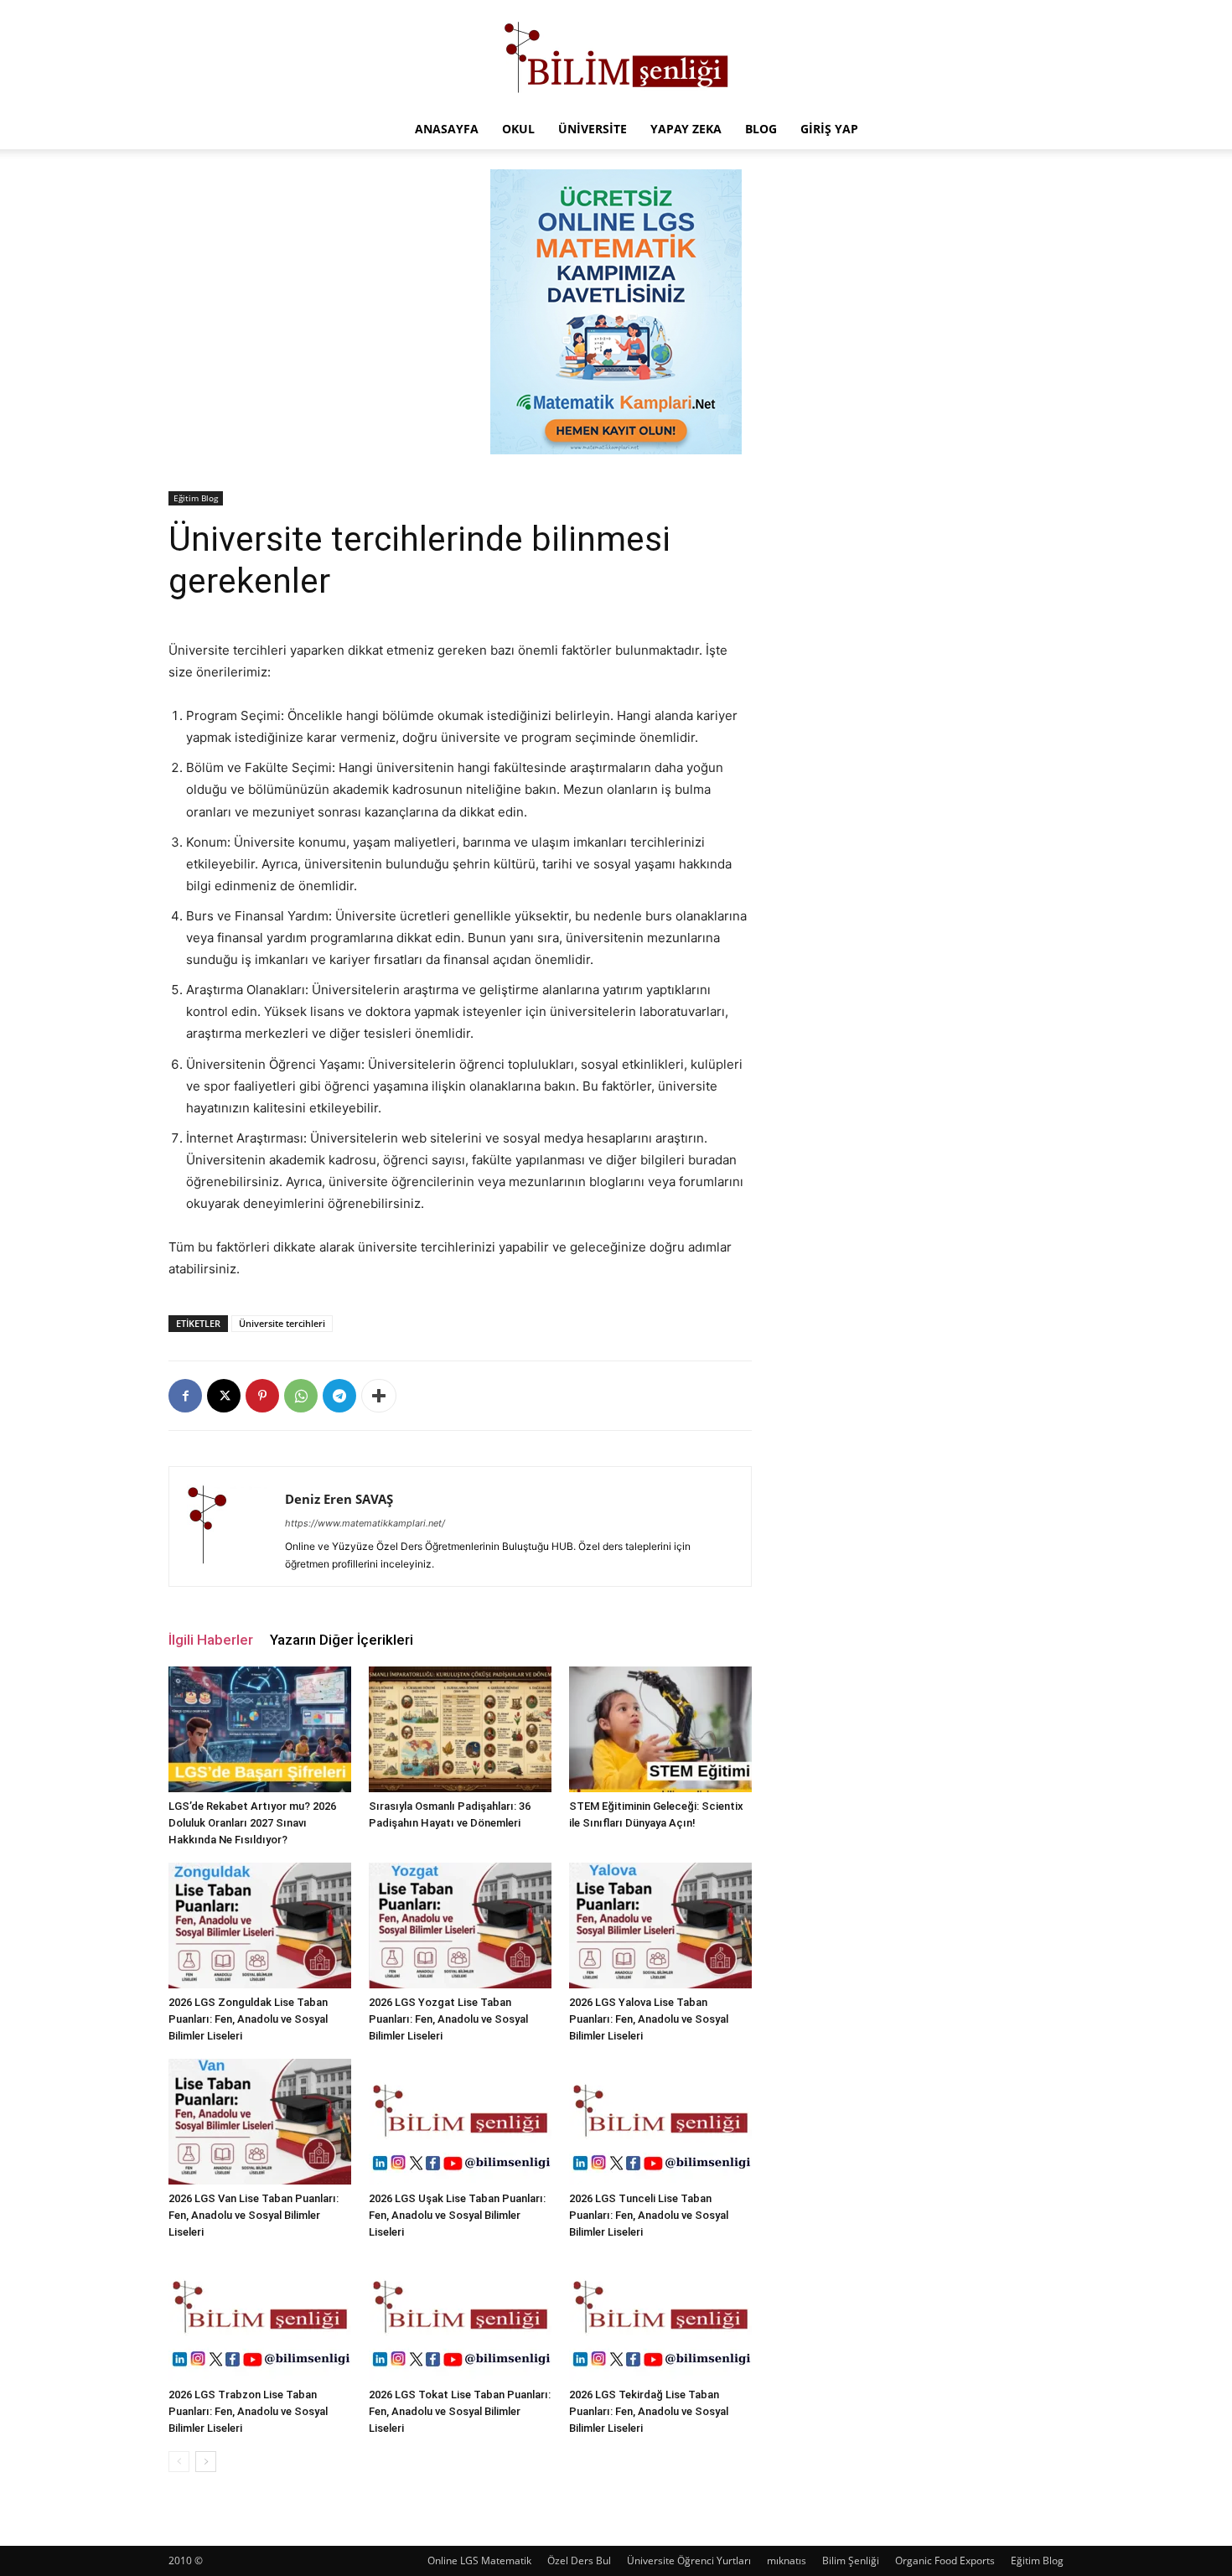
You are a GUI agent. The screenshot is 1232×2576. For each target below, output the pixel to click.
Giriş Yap (829, 129)
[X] (224, 1396)
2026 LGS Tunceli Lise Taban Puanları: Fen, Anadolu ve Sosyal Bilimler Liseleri (649, 2215)
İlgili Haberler (211, 1640)
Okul (518, 129)
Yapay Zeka (686, 129)
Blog (761, 129)
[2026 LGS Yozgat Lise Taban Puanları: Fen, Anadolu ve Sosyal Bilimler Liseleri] (460, 1926)
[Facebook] (185, 1396)
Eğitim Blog (196, 498)
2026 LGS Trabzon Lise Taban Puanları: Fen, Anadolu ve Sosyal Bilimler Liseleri (248, 2411)
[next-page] (206, 2462)
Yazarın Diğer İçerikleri (342, 1640)
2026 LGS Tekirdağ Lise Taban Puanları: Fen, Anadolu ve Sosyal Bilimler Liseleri (649, 2411)
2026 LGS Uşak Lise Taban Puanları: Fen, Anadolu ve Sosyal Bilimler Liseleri (457, 2215)
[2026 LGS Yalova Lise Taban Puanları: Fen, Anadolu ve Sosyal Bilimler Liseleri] (660, 1926)
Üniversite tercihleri (282, 1323)
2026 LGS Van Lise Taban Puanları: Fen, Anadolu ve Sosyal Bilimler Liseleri (254, 2215)
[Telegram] (339, 1396)
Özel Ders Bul (579, 2560)
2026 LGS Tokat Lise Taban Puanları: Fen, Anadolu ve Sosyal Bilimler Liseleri (460, 2411)
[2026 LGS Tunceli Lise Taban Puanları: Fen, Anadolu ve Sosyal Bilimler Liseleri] (660, 2122)
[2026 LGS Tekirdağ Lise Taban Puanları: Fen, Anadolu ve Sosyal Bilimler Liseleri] (660, 2318)
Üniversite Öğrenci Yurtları (689, 2560)
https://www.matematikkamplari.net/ (365, 1523)
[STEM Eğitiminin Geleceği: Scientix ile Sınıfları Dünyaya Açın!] (660, 1729)
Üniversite (593, 129)
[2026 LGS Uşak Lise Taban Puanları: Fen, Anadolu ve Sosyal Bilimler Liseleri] (460, 2122)
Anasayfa (447, 129)
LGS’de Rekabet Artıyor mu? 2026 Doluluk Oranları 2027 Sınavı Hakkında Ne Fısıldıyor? (252, 1823)
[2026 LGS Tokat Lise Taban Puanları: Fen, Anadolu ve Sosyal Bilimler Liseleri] (460, 2318)
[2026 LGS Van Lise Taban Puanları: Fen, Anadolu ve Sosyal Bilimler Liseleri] (260, 2122)
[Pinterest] (262, 1396)
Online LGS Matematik (479, 2560)
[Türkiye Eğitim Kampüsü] (616, 55)
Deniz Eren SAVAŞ (339, 1499)
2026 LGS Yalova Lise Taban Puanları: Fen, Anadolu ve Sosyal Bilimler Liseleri (649, 2019)
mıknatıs (787, 2560)
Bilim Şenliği (851, 2560)
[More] (379, 1396)
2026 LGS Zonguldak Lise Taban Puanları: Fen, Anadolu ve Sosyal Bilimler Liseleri (248, 2019)
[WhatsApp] (301, 1396)
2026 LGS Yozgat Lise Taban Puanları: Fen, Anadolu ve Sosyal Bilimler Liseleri (448, 2019)
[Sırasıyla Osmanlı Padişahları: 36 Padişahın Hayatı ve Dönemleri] (460, 1729)
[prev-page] (179, 2462)
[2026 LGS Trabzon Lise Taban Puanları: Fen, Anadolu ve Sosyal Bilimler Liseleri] (260, 2318)
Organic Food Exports (945, 2560)
